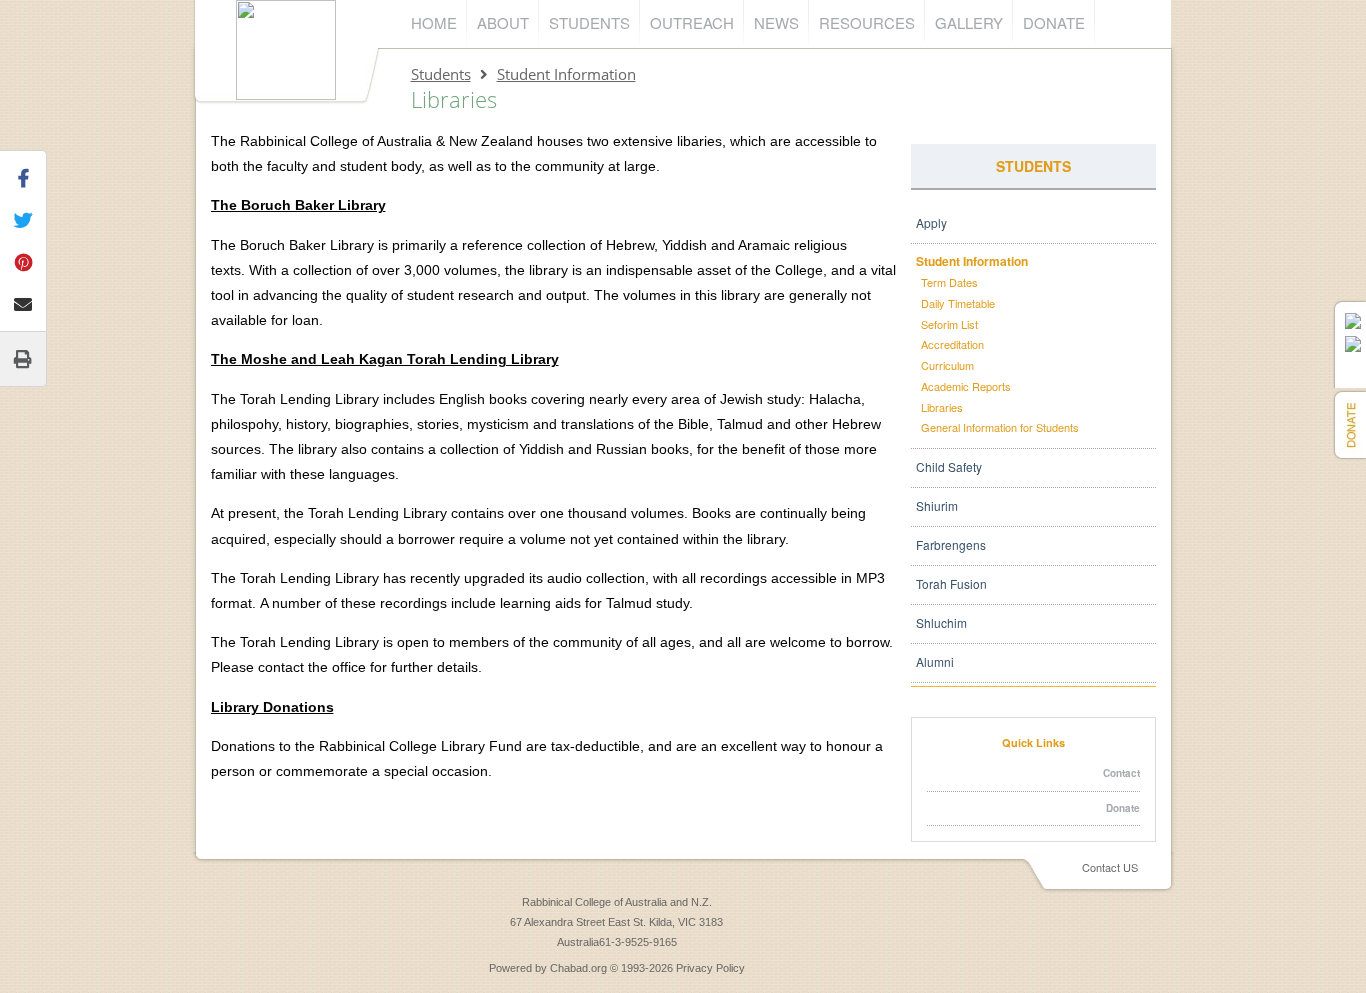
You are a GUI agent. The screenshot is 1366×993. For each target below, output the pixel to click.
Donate (1054, 22)
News (776, 22)
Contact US (1110, 867)
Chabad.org (578, 968)
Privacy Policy (710, 968)
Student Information (566, 74)
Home (434, 22)
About (503, 22)
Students (589, 22)
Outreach (692, 22)
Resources (867, 22)
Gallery (969, 22)
